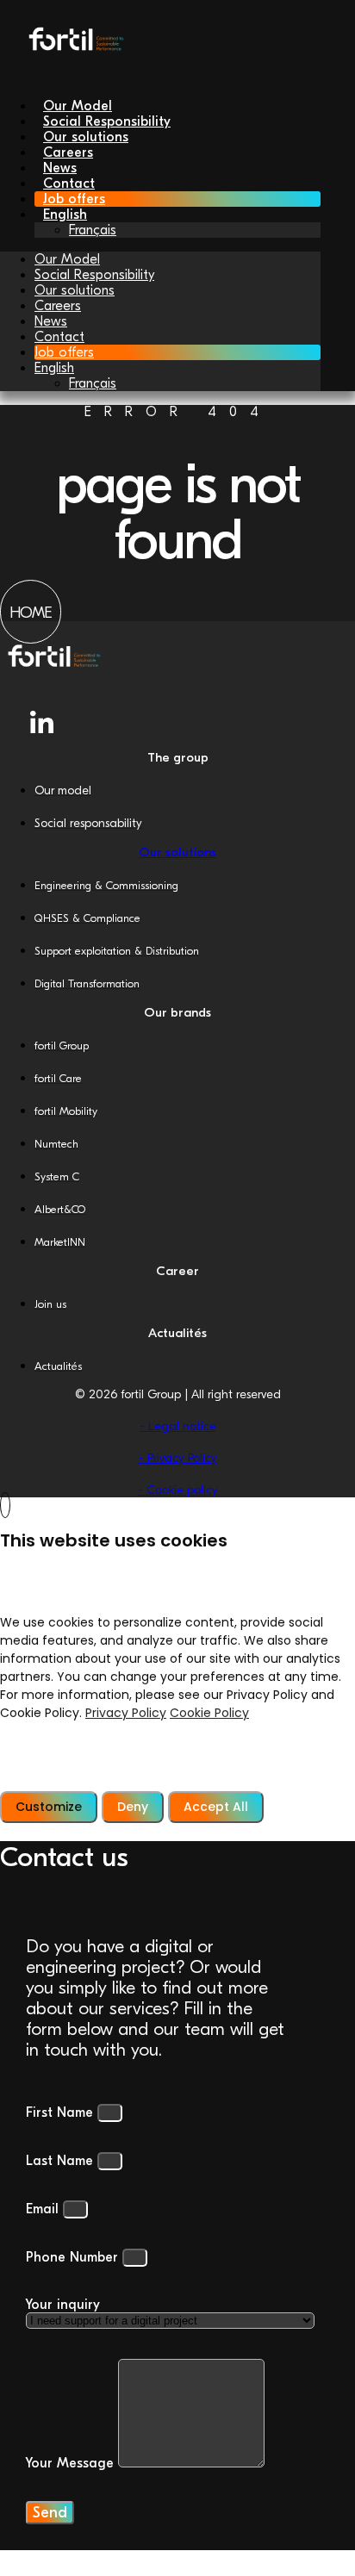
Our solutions (75, 290)
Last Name (62, 2161)
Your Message (72, 2463)
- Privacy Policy (178, 1458)
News (51, 321)
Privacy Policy (126, 1713)
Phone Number (74, 2257)
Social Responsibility (94, 275)
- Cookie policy (178, 1490)
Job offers (64, 352)
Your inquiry (63, 2305)
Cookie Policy (209, 1713)
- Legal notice (178, 1426)
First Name (62, 2112)
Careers (58, 306)
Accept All (216, 1807)
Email (44, 2209)
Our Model (67, 259)
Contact (59, 337)
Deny (133, 1807)
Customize (49, 1807)
